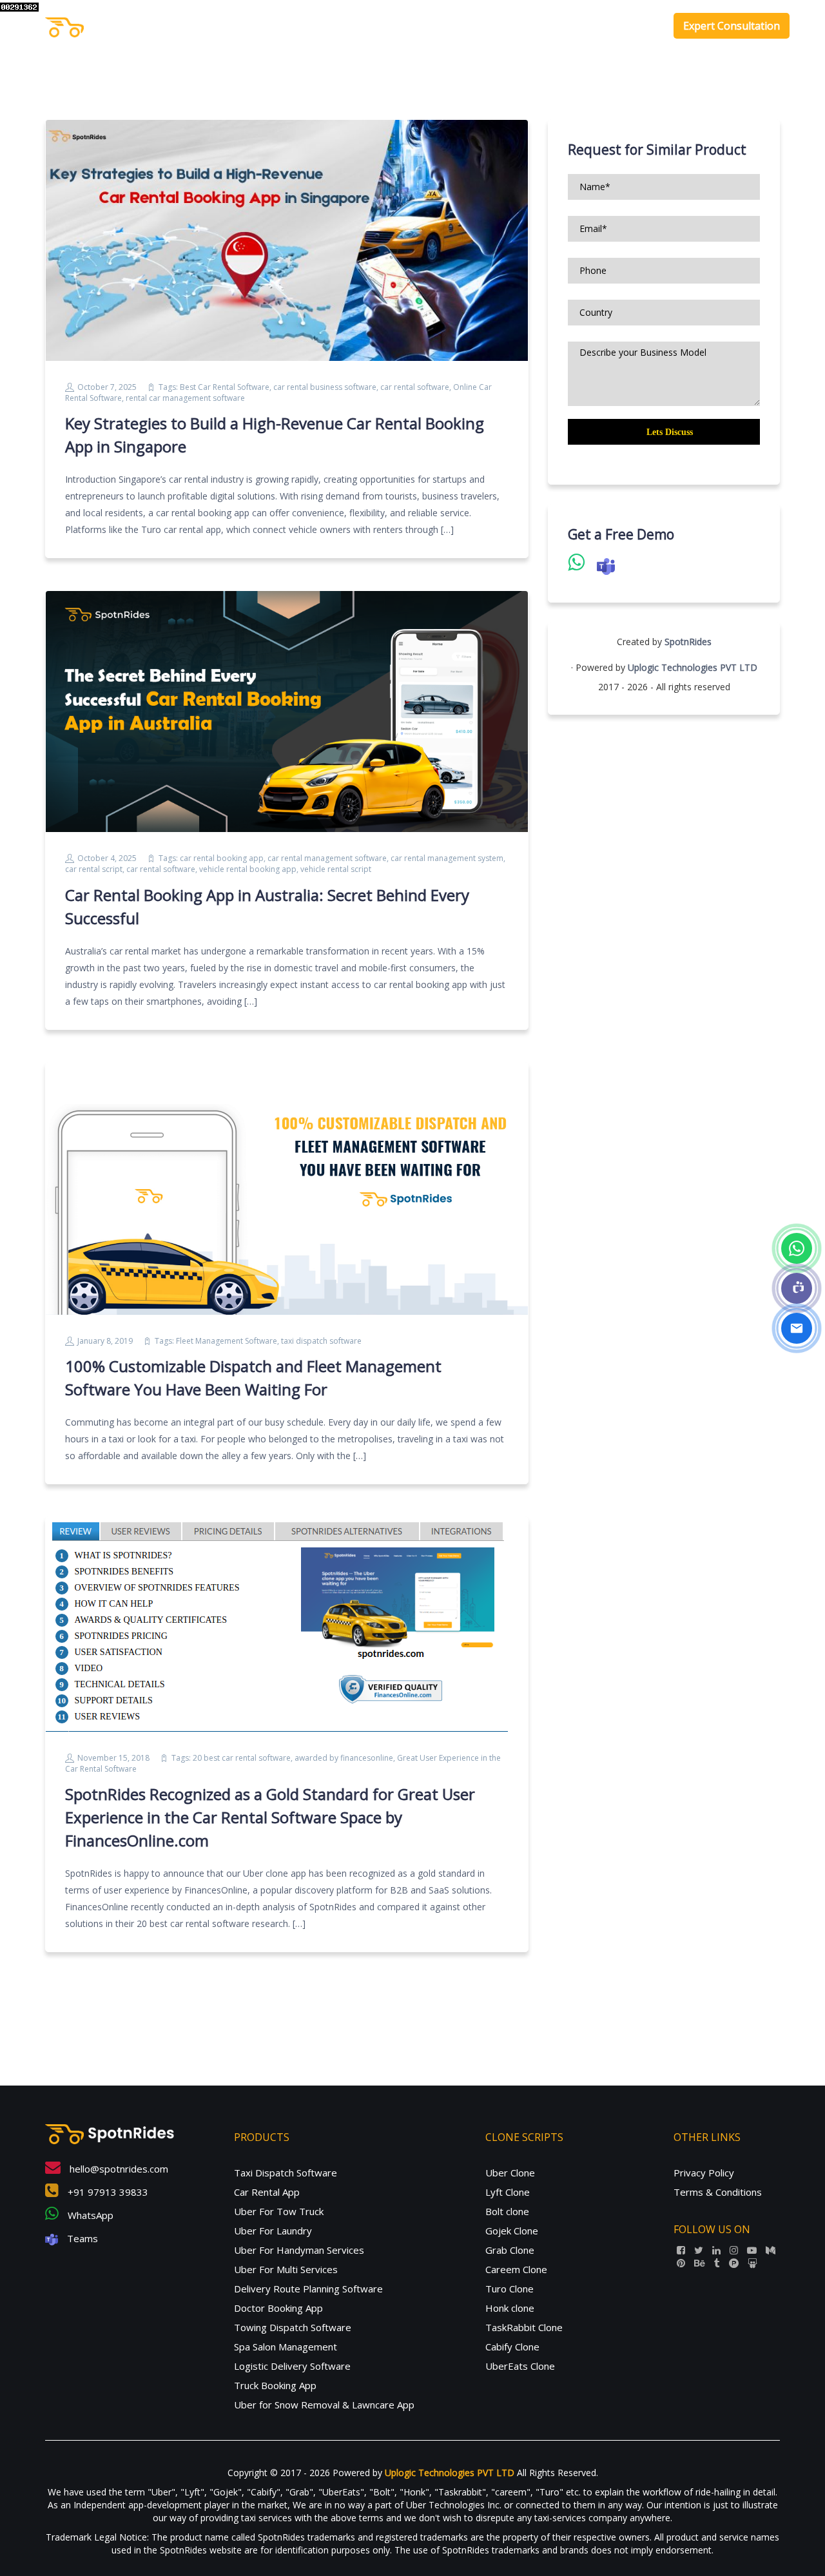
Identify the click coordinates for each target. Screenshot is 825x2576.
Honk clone (510, 2308)
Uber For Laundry (273, 2231)
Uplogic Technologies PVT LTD (693, 667)
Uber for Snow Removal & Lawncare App (324, 2405)
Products (498, 26)
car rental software (415, 387)
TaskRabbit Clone (524, 2327)
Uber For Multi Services (286, 2269)
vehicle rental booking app (248, 869)
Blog (643, 26)
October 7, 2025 (107, 387)
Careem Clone (516, 2269)
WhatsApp (89, 2215)
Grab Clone (510, 2250)
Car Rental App (267, 2192)
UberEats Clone (520, 2366)
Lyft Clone (508, 2192)
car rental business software (325, 387)
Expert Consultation (732, 26)
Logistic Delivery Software (292, 2366)
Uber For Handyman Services (299, 2250)
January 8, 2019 (105, 1341)
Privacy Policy (704, 2173)
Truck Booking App (275, 2385)
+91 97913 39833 (107, 2192)
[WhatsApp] (797, 1248)
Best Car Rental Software (225, 387)
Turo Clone (510, 2289)
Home (449, 26)
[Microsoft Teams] (797, 1288)
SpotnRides (688, 642)
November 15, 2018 (113, 1758)
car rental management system (447, 858)
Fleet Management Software (227, 1341)
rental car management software (185, 398)
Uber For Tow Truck (279, 2211)
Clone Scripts (576, 26)
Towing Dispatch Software (293, 2327)
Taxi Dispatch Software (286, 2173)
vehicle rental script (336, 869)
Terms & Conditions (718, 2192)
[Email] (797, 1328)
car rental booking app (222, 858)
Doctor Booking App (278, 2308)
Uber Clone (510, 2173)
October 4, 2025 (107, 858)
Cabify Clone (512, 2347)
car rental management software (327, 858)
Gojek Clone (512, 2231)
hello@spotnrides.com (118, 2169)
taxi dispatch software (321, 1341)
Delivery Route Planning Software (308, 2289)
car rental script (94, 869)
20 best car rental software (242, 1758)
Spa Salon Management (286, 2347)
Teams (81, 2238)
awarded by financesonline (344, 1758)
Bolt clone (507, 2211)
